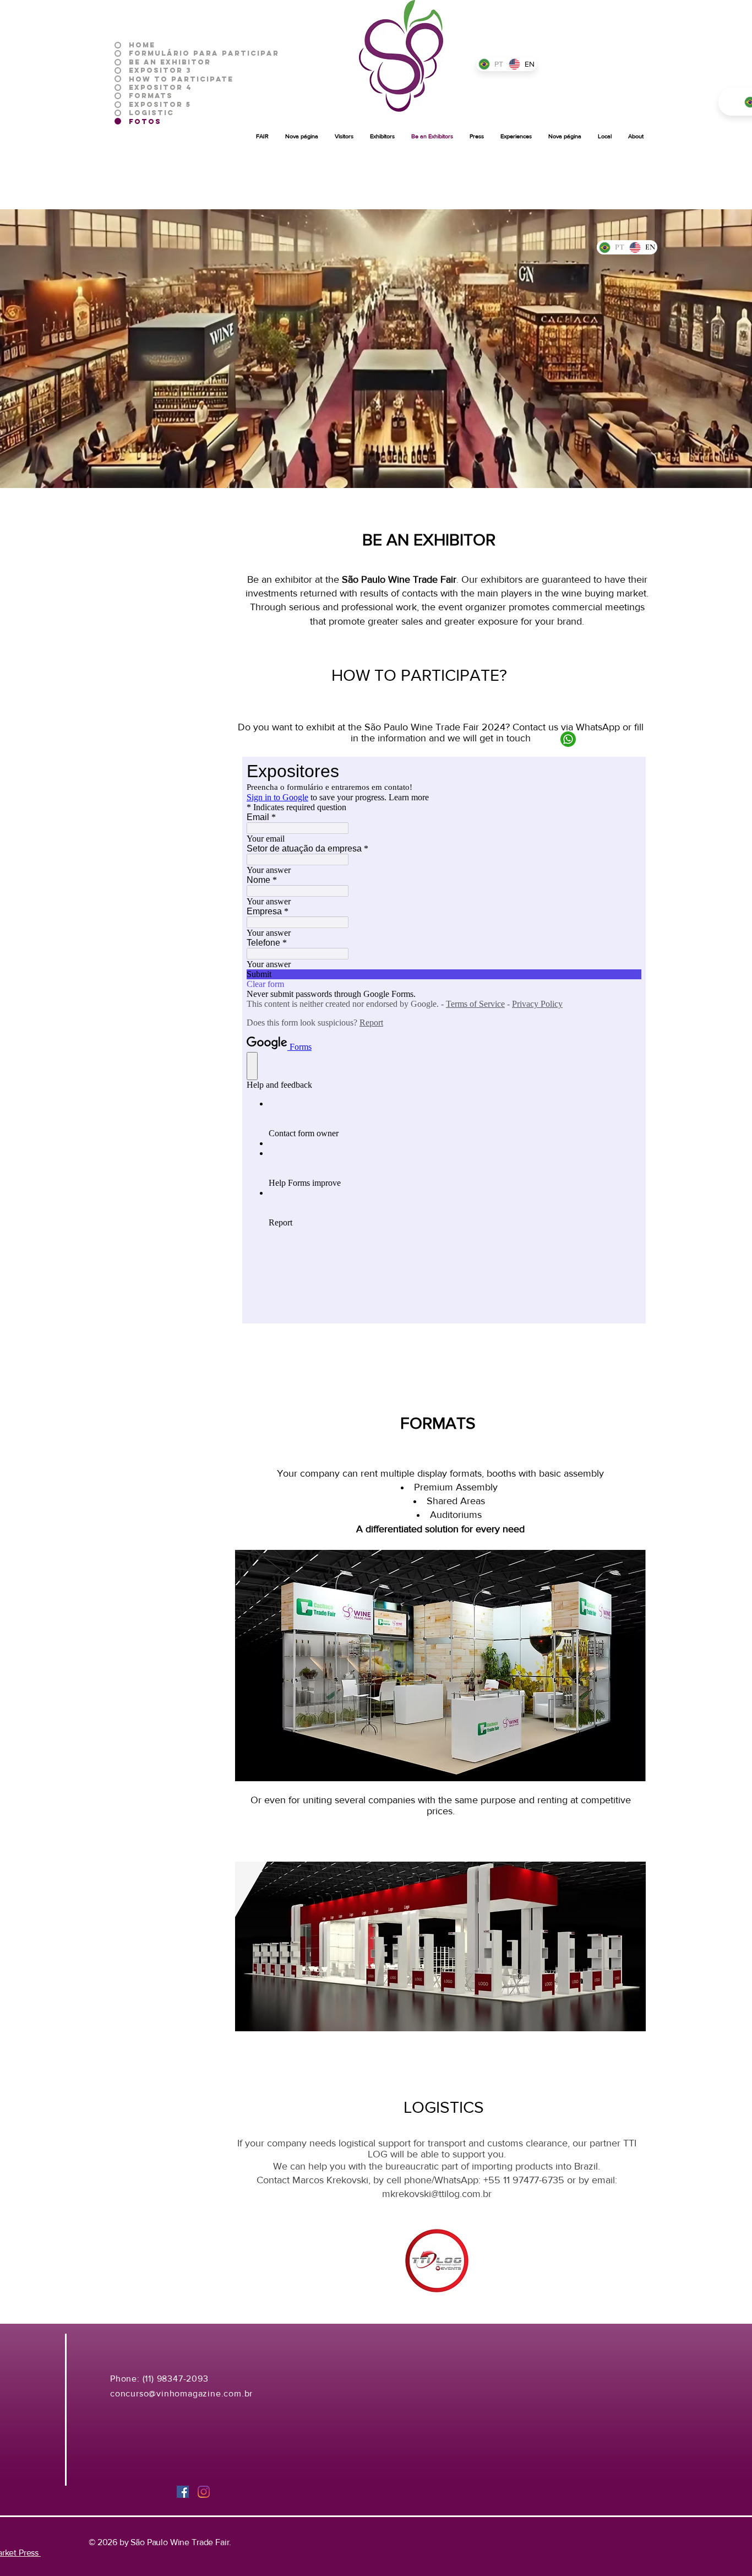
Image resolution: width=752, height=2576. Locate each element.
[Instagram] (204, 2492)
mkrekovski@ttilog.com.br (437, 2194)
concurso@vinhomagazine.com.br (181, 2393)
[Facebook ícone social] (183, 2492)
